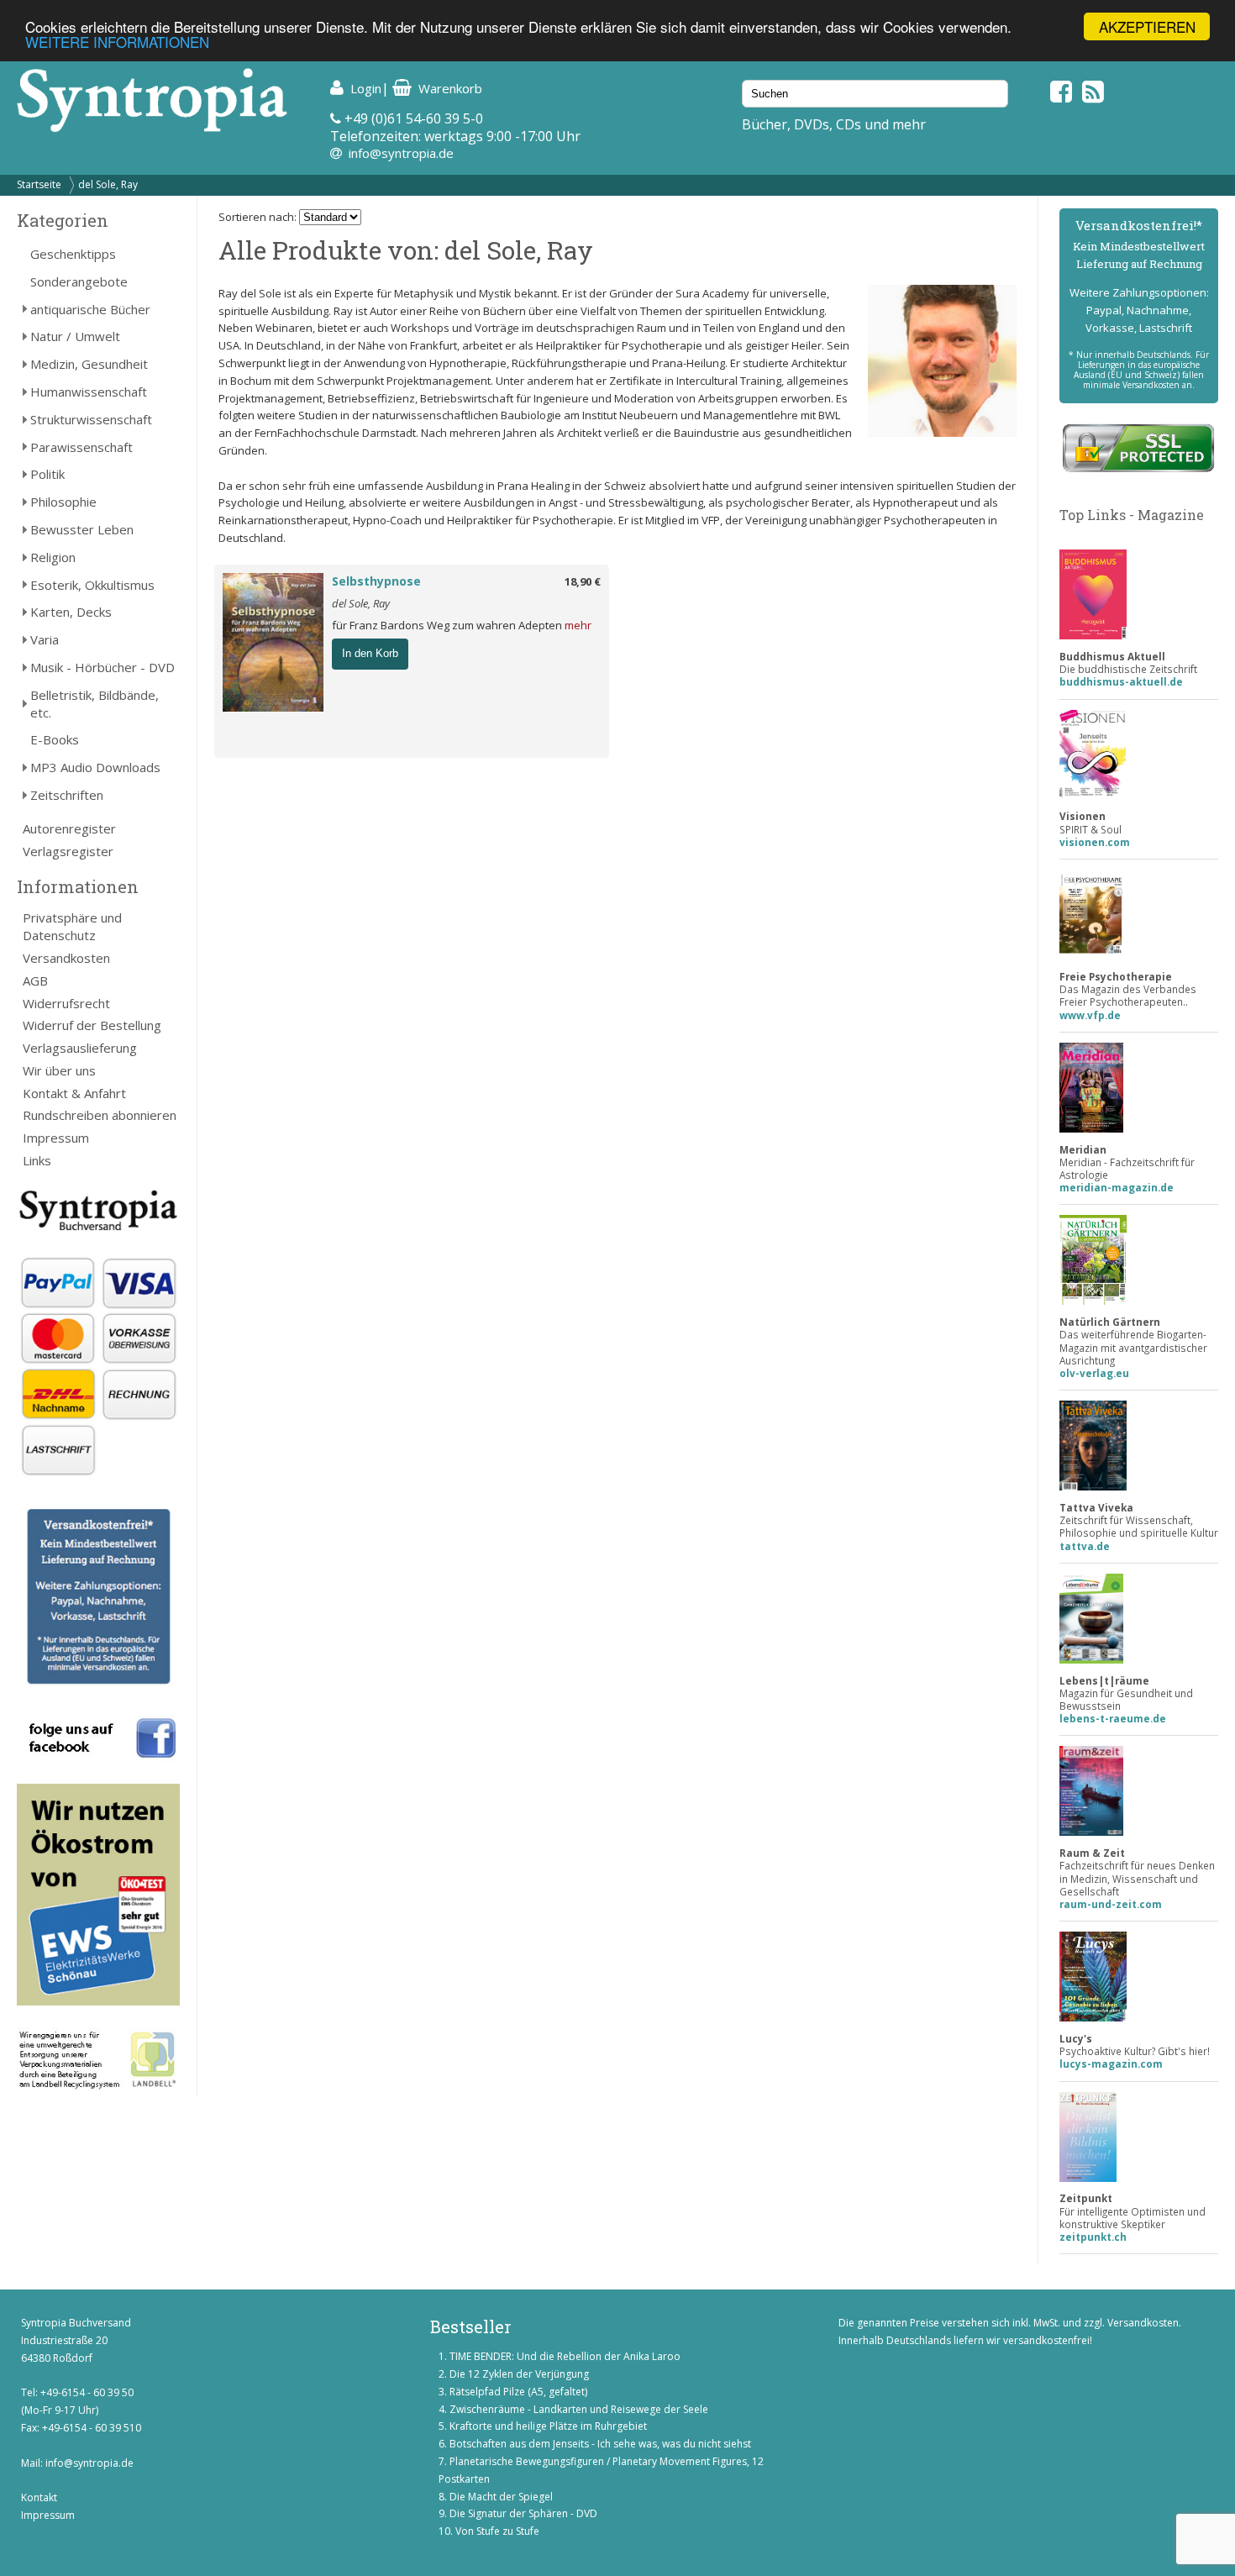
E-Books (55, 739)
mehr (578, 625)
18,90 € (583, 581)
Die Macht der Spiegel (501, 2497)
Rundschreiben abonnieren (100, 1115)
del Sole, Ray (108, 184)
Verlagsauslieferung (80, 1048)
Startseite (39, 184)
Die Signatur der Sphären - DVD (523, 2513)
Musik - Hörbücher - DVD (102, 667)
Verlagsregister (68, 851)
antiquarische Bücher (90, 309)
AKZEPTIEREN (1147, 26)
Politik (47, 474)
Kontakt (39, 2497)
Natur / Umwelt (75, 336)
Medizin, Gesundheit (89, 364)
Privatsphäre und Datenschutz (72, 926)
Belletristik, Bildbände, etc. (95, 704)
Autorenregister (69, 828)
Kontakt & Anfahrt (74, 1093)
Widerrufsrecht (66, 1003)
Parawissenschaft (81, 447)
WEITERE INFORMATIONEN (117, 42)
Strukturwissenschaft (91, 419)
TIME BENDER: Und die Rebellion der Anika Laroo (565, 2356)
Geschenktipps (73, 254)
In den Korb (370, 653)
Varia (45, 639)
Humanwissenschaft (89, 392)
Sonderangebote (79, 281)
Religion (53, 557)
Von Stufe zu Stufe (497, 2531)
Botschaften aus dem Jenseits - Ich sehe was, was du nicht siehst (600, 2444)
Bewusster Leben (82, 529)
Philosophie (63, 502)
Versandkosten (66, 958)
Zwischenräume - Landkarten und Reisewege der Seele (579, 2409)
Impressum (56, 1138)
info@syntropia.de (401, 153)
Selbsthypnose (376, 581)
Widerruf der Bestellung (92, 1025)
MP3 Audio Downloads (95, 767)
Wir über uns (59, 1070)
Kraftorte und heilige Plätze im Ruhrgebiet (548, 2426)
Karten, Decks (71, 612)
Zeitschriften (67, 795)
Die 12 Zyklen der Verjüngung (519, 2374)
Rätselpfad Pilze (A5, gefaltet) (518, 2392)
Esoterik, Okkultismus (92, 585)
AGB (35, 980)
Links (37, 1160)
